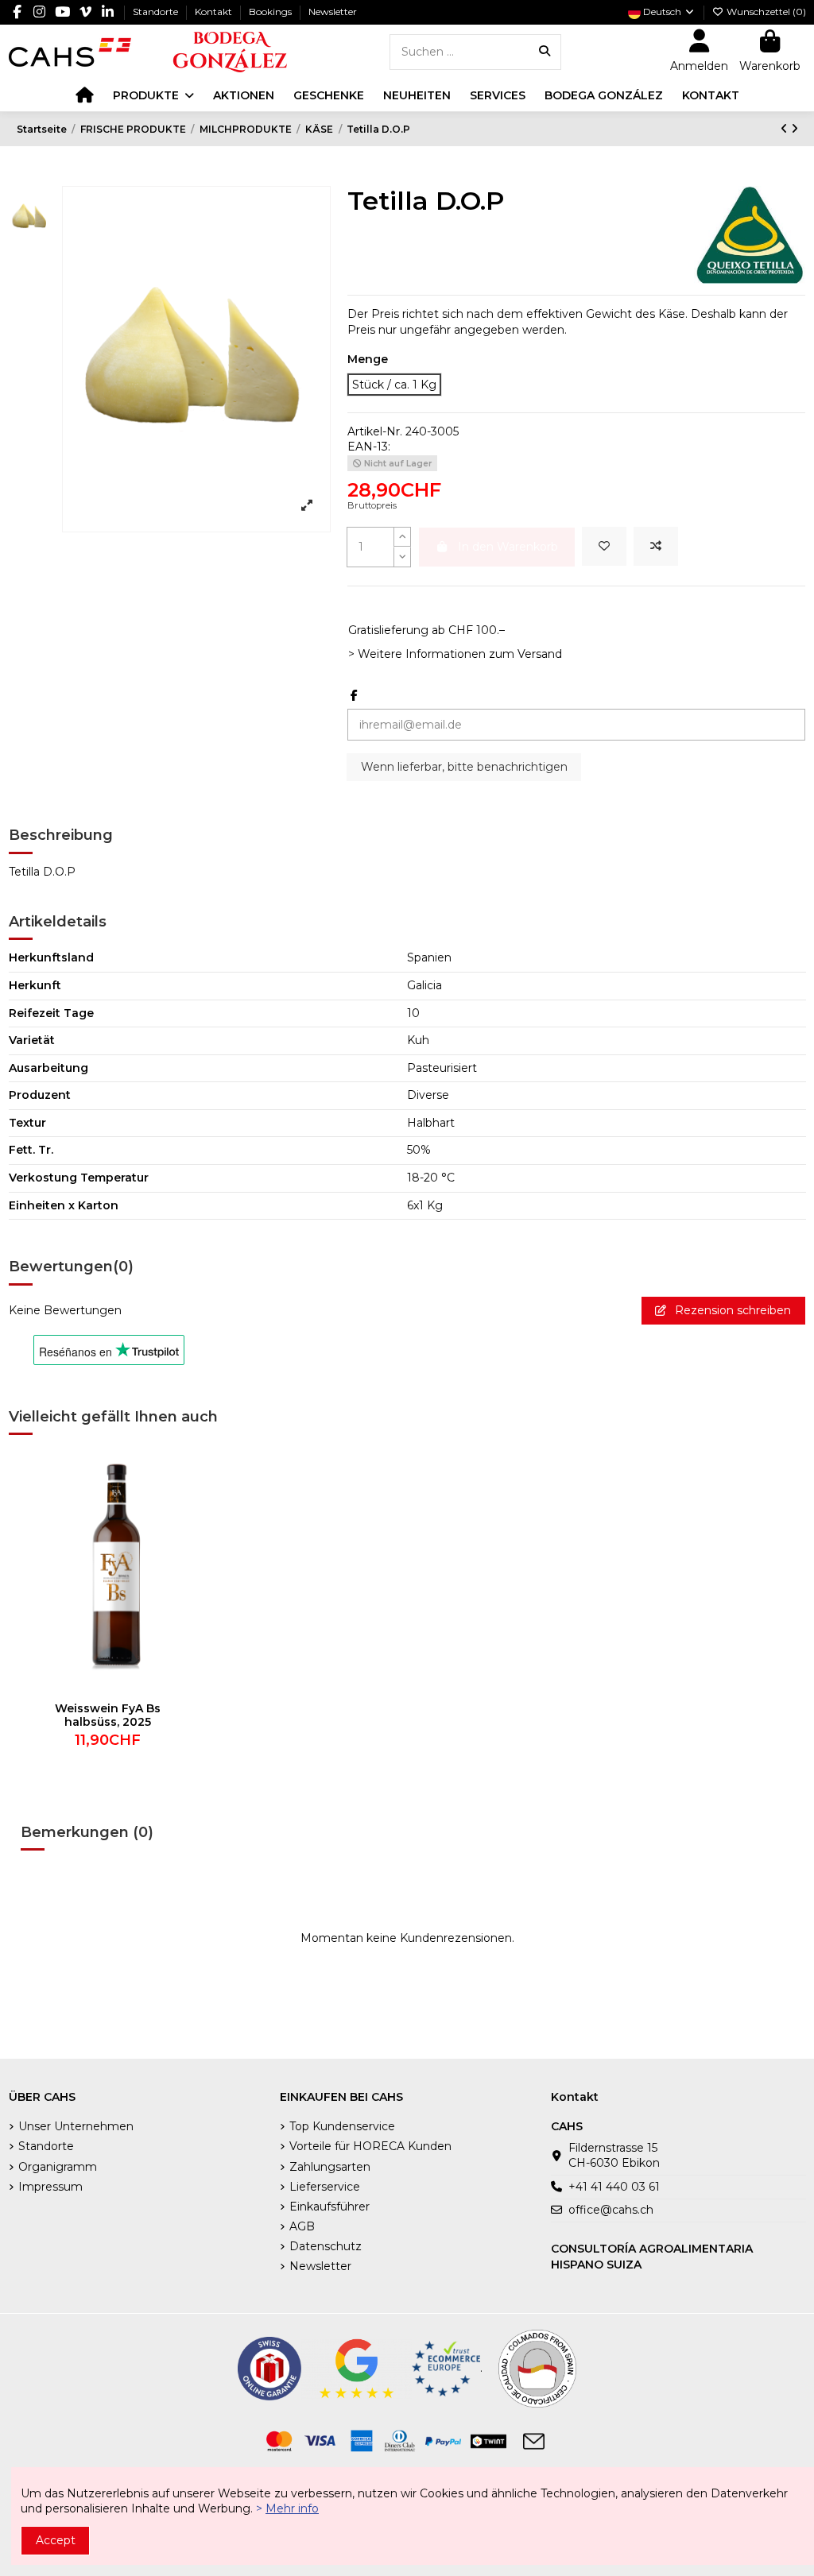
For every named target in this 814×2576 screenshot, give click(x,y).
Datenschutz (326, 2246)
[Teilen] (354, 695)
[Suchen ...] (545, 52)
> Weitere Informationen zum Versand (455, 654)
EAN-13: (369, 447)
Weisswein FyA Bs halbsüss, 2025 (108, 1715)
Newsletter (333, 12)
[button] (153, 95)
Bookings (271, 12)
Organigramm (58, 2167)
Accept (56, 2540)
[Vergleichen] (187, 1505)
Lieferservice (325, 2187)
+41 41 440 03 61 (614, 2187)
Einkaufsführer (329, 2207)
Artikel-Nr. (375, 431)
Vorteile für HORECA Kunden (370, 2146)
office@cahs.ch (611, 2210)
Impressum (50, 2187)
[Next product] (795, 129)
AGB (302, 2226)
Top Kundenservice (342, 2126)
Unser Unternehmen (76, 2126)
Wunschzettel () (765, 12)
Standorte (157, 12)
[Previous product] (786, 129)
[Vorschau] (187, 1533)
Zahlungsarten (330, 2167)
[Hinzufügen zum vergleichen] (656, 546)
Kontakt (215, 12)
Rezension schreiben (731, 1310)
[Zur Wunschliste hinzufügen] (604, 546)
